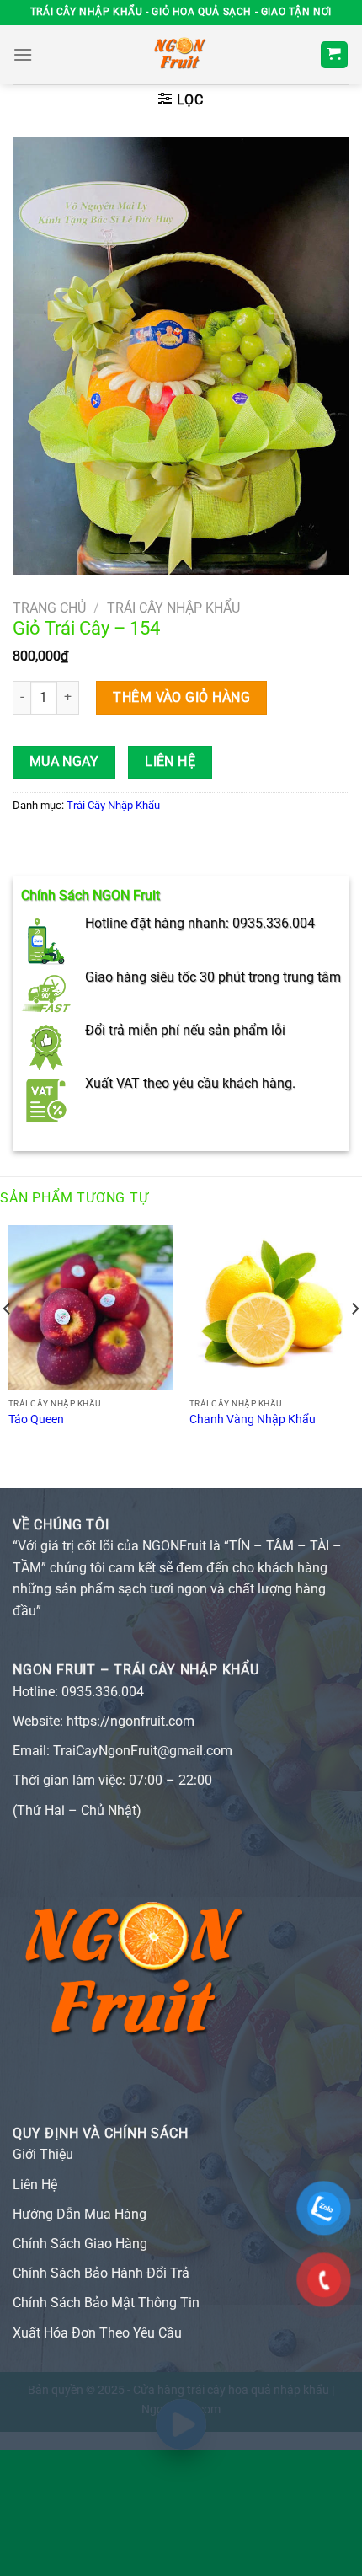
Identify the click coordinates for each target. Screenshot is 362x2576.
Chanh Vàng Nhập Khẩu (253, 1419)
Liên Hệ (170, 762)
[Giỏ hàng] (335, 55)
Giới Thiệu (43, 2154)
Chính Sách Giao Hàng (80, 2244)
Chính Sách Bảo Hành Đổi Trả (101, 2273)
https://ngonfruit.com (130, 1721)
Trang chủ (49, 608)
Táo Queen (36, 1419)
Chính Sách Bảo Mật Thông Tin (106, 2303)
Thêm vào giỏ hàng (181, 697)
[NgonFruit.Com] (181, 55)
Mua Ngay (64, 762)
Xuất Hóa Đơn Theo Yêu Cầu (97, 2333)
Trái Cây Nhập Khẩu (173, 608)
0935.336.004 (103, 1692)
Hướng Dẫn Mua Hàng (80, 2214)
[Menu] (23, 54)
